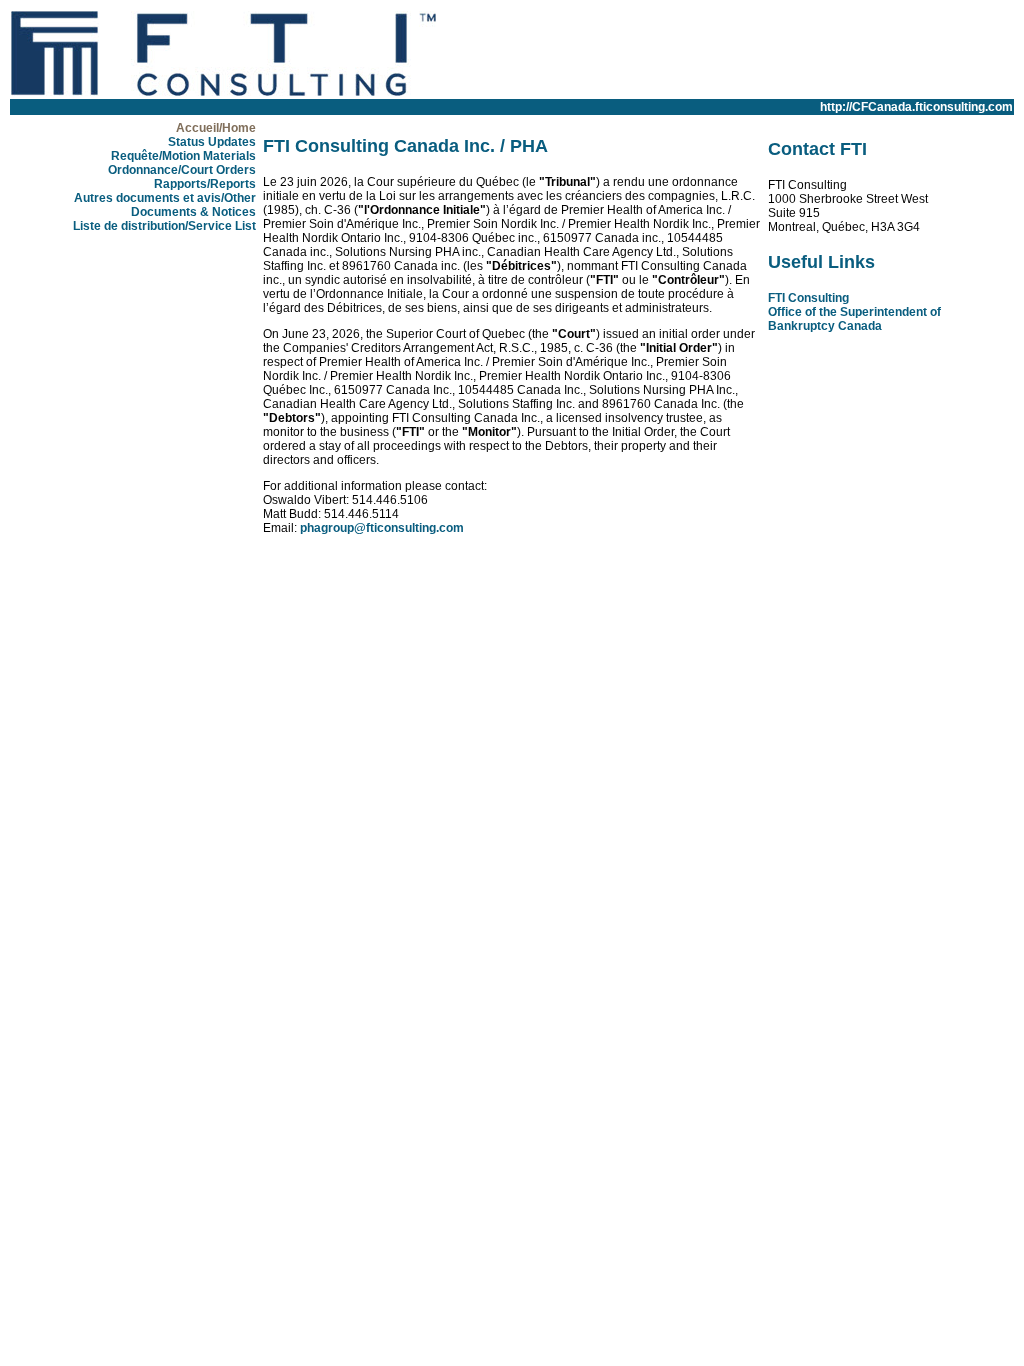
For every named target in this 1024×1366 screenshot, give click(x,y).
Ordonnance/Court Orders (182, 170)
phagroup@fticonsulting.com (382, 528)
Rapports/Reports (205, 184)
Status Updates (212, 142)
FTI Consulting (808, 298)
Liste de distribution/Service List (164, 226)
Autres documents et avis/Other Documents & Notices (165, 205)
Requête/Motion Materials (183, 156)
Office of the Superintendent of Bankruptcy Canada (854, 319)
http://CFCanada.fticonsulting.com (916, 107)
